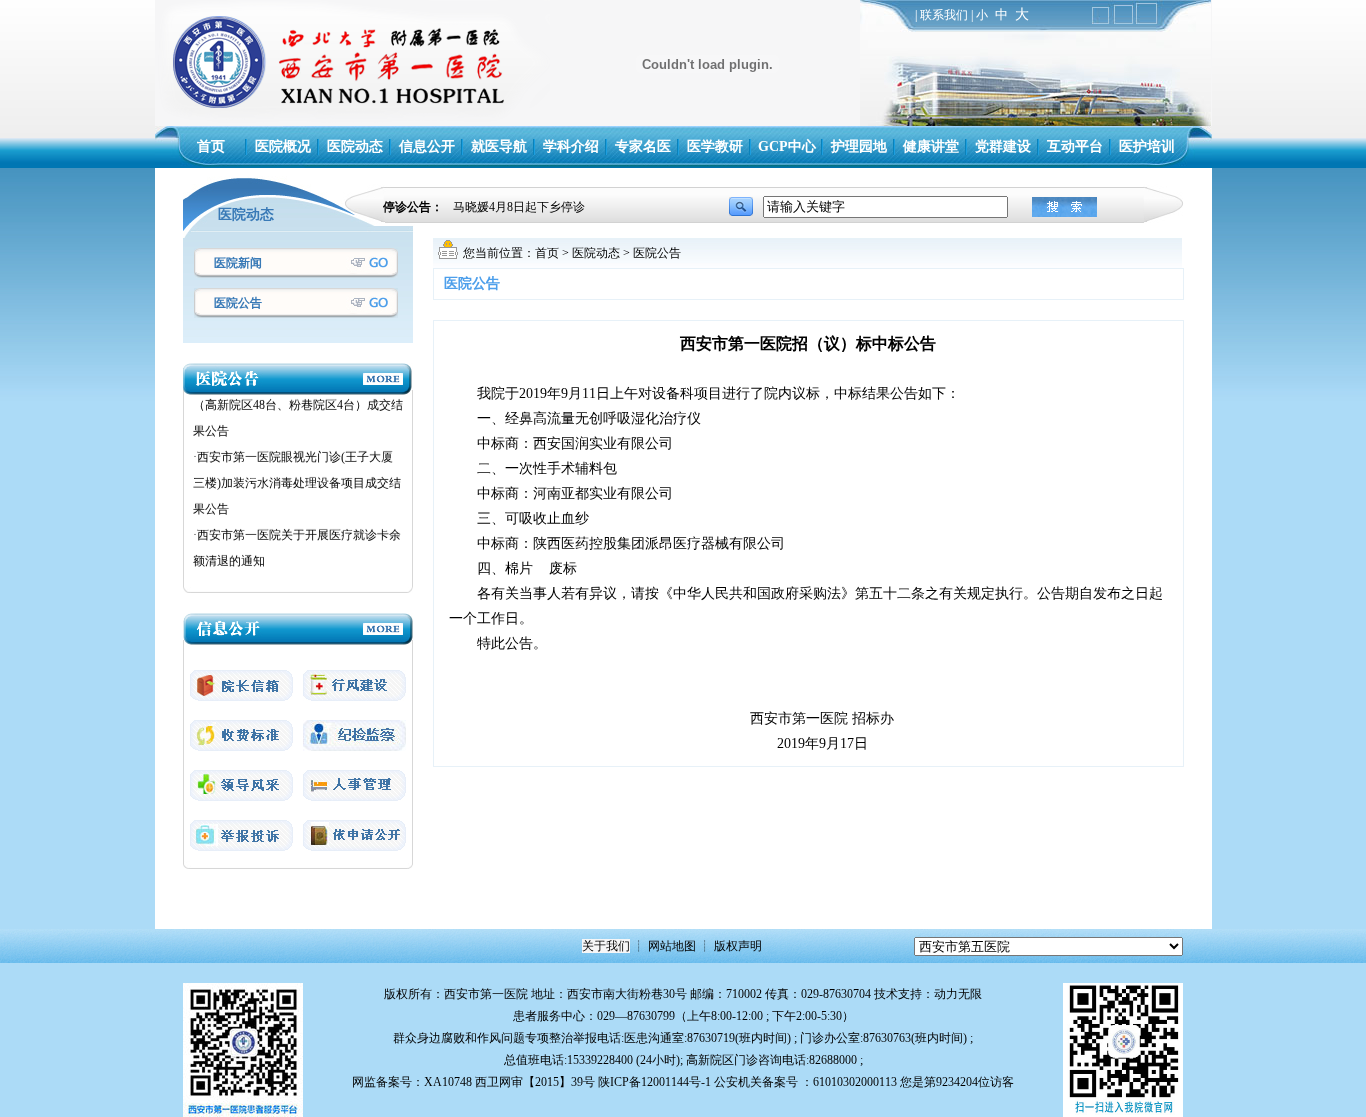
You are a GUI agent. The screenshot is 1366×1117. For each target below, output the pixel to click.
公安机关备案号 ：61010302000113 (805, 1082)
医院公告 (238, 303)
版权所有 (408, 994)
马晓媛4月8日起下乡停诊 (519, 207)
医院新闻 (238, 263)
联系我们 (944, 15)
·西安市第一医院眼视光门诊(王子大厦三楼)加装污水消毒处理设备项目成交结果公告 (297, 473)
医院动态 (596, 253)
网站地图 (672, 946)
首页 (547, 253)
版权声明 (738, 946)
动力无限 (958, 994)
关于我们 (606, 946)
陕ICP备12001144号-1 (654, 1082)
